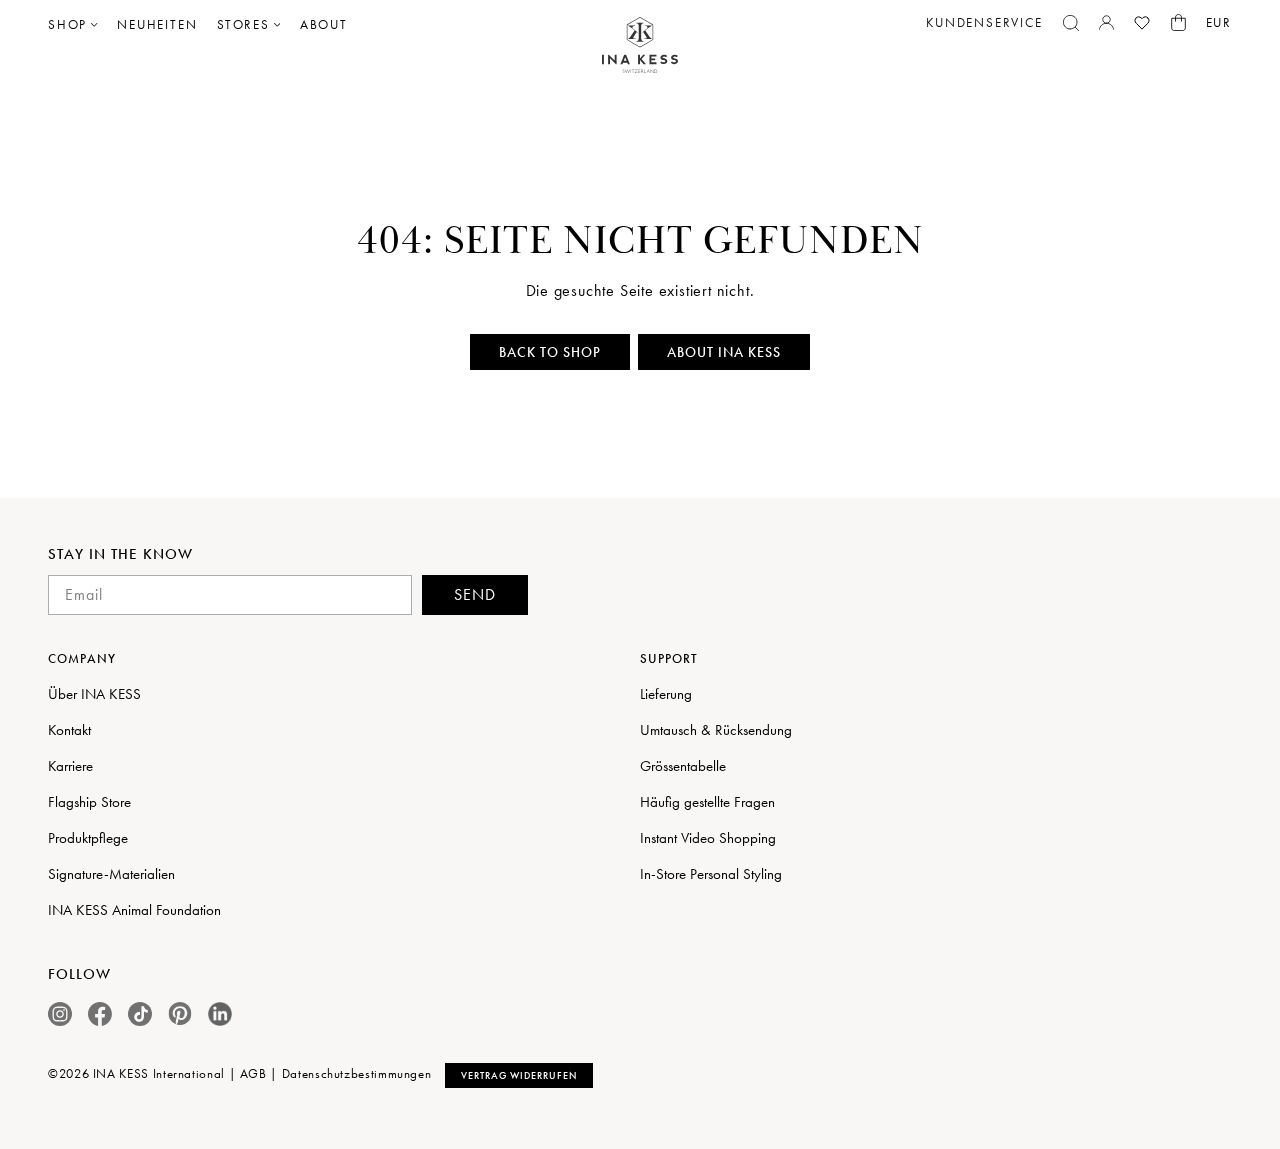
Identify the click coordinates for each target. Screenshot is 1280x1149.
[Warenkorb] (1178, 22)
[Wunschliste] (1142, 23)
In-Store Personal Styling (711, 874)
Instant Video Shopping (708, 838)
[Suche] (1071, 23)
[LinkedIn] (220, 1014)
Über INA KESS (94, 694)
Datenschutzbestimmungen (357, 1073)
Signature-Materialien (111, 874)
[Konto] (1106, 22)
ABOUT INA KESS (724, 352)
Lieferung (666, 694)
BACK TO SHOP (550, 352)
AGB (253, 1073)
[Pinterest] (180, 1013)
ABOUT (324, 24)
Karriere (70, 766)
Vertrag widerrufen (519, 1075)
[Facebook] (100, 1014)
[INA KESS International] (640, 45)
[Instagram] (60, 1014)
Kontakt (69, 730)
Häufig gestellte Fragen (707, 802)
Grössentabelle (683, 766)
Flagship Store (89, 802)
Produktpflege (88, 838)
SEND (475, 594)
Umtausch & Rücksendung (716, 730)
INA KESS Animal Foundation (134, 910)
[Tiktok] (140, 1014)
